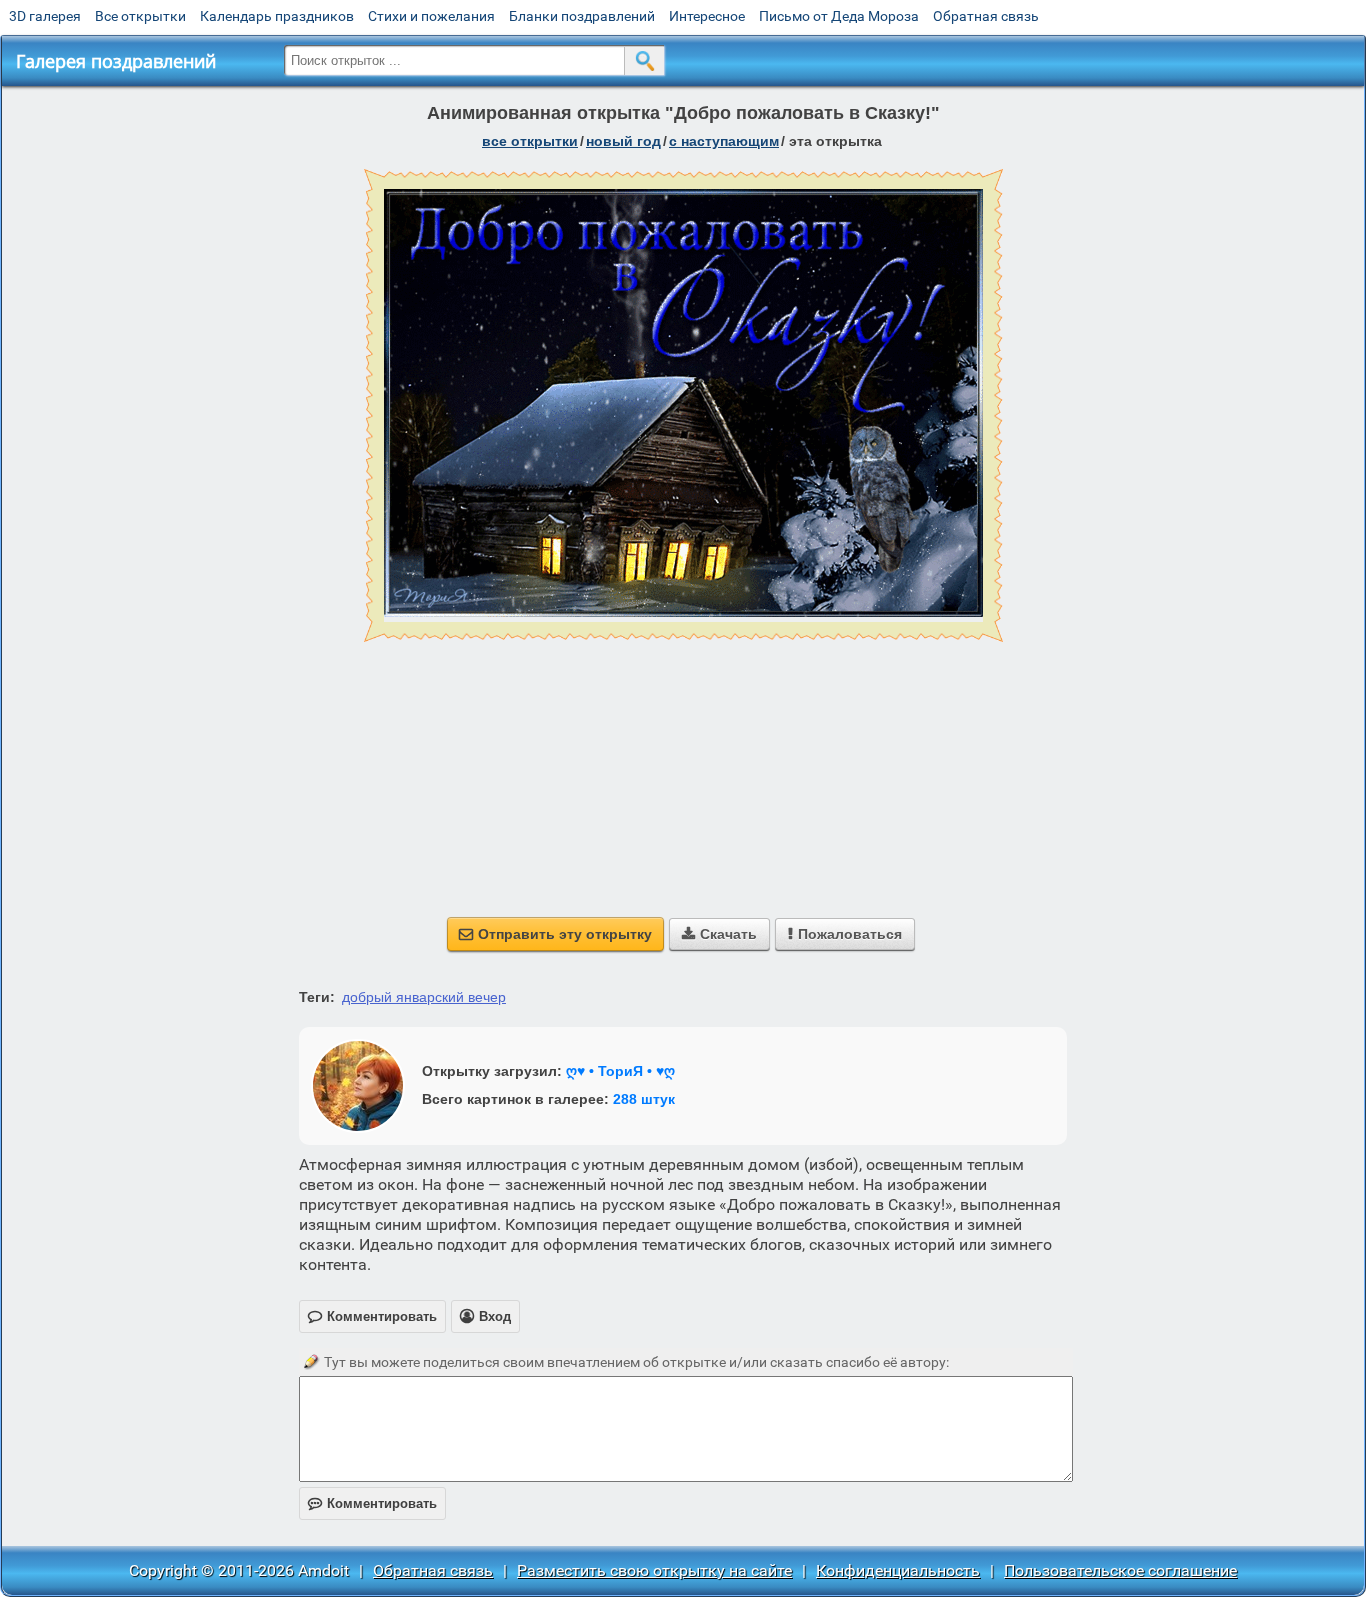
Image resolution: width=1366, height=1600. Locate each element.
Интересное (707, 16)
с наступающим (724, 141)
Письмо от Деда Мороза (839, 16)
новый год (623, 141)
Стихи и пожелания (431, 16)
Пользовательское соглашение (1120, 1570)
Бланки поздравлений (582, 16)
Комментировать (372, 1503)
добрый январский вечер (424, 997)
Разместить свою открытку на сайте (654, 1570)
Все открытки (140, 16)
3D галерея (45, 16)
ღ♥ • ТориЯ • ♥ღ (620, 1071)
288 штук (644, 1099)
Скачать (719, 934)
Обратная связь (986, 16)
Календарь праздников (277, 16)
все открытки (530, 141)
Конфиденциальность (898, 1570)
